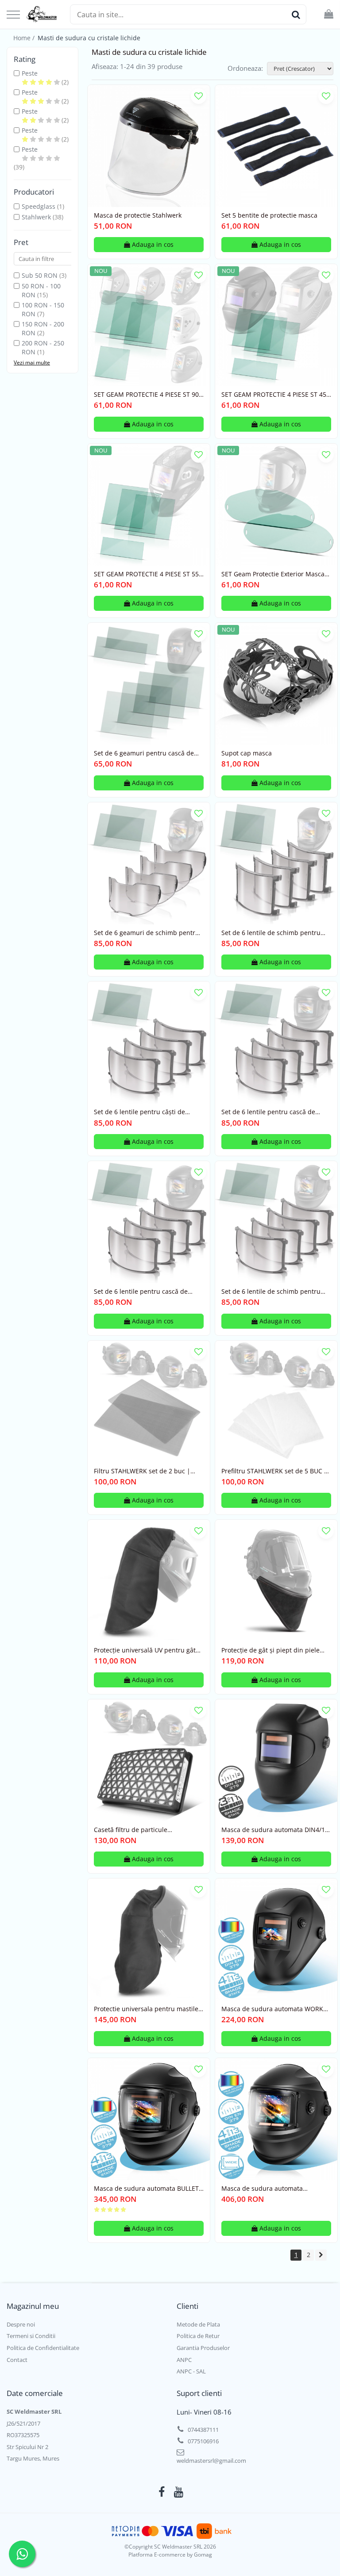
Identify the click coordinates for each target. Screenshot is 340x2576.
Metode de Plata (198, 2324)
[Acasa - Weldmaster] (42, 15)
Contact (17, 2360)
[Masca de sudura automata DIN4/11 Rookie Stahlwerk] (276, 1760)
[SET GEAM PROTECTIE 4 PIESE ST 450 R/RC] (276, 325)
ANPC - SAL (191, 2371)
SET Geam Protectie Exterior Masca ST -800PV (273, 574)
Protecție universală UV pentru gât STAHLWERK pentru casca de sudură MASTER (148, 1650)
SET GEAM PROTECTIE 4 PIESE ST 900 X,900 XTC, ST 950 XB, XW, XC (148, 395)
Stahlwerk (36, 217)
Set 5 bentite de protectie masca (269, 215)
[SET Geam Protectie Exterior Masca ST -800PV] (276, 505)
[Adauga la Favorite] (199, 96)
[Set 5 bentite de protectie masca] (276, 146)
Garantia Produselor (203, 2348)
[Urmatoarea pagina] (321, 2255)
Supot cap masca (247, 753)
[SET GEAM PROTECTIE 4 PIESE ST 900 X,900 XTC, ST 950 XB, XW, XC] (149, 325)
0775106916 (203, 2441)
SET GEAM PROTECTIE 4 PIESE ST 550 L (148, 574)
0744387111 (203, 2430)
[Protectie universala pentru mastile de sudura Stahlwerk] (149, 1940)
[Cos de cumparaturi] (329, 14)
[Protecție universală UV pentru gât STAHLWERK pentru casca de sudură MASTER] (149, 1581)
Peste (30, 73)
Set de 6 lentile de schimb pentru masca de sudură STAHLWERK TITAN (276, 933)
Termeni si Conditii (31, 2336)
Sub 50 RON (40, 275)
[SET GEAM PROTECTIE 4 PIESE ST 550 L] (149, 505)
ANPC (184, 2360)
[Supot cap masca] (276, 684)
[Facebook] (162, 2492)
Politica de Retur (198, 2336)
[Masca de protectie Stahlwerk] (149, 146)
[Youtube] (179, 2492)
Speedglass (39, 206)
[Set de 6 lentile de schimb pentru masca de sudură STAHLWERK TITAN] (276, 863)
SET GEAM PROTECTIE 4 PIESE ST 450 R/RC (276, 395)
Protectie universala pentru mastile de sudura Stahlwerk (146, 2009)
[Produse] (13, 15)
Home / (25, 38)
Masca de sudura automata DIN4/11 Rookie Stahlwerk (275, 1830)
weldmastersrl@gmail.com (211, 2461)
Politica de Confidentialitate (43, 2348)
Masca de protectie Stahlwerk (138, 215)
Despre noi (21, 2324)
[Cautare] (296, 14)
